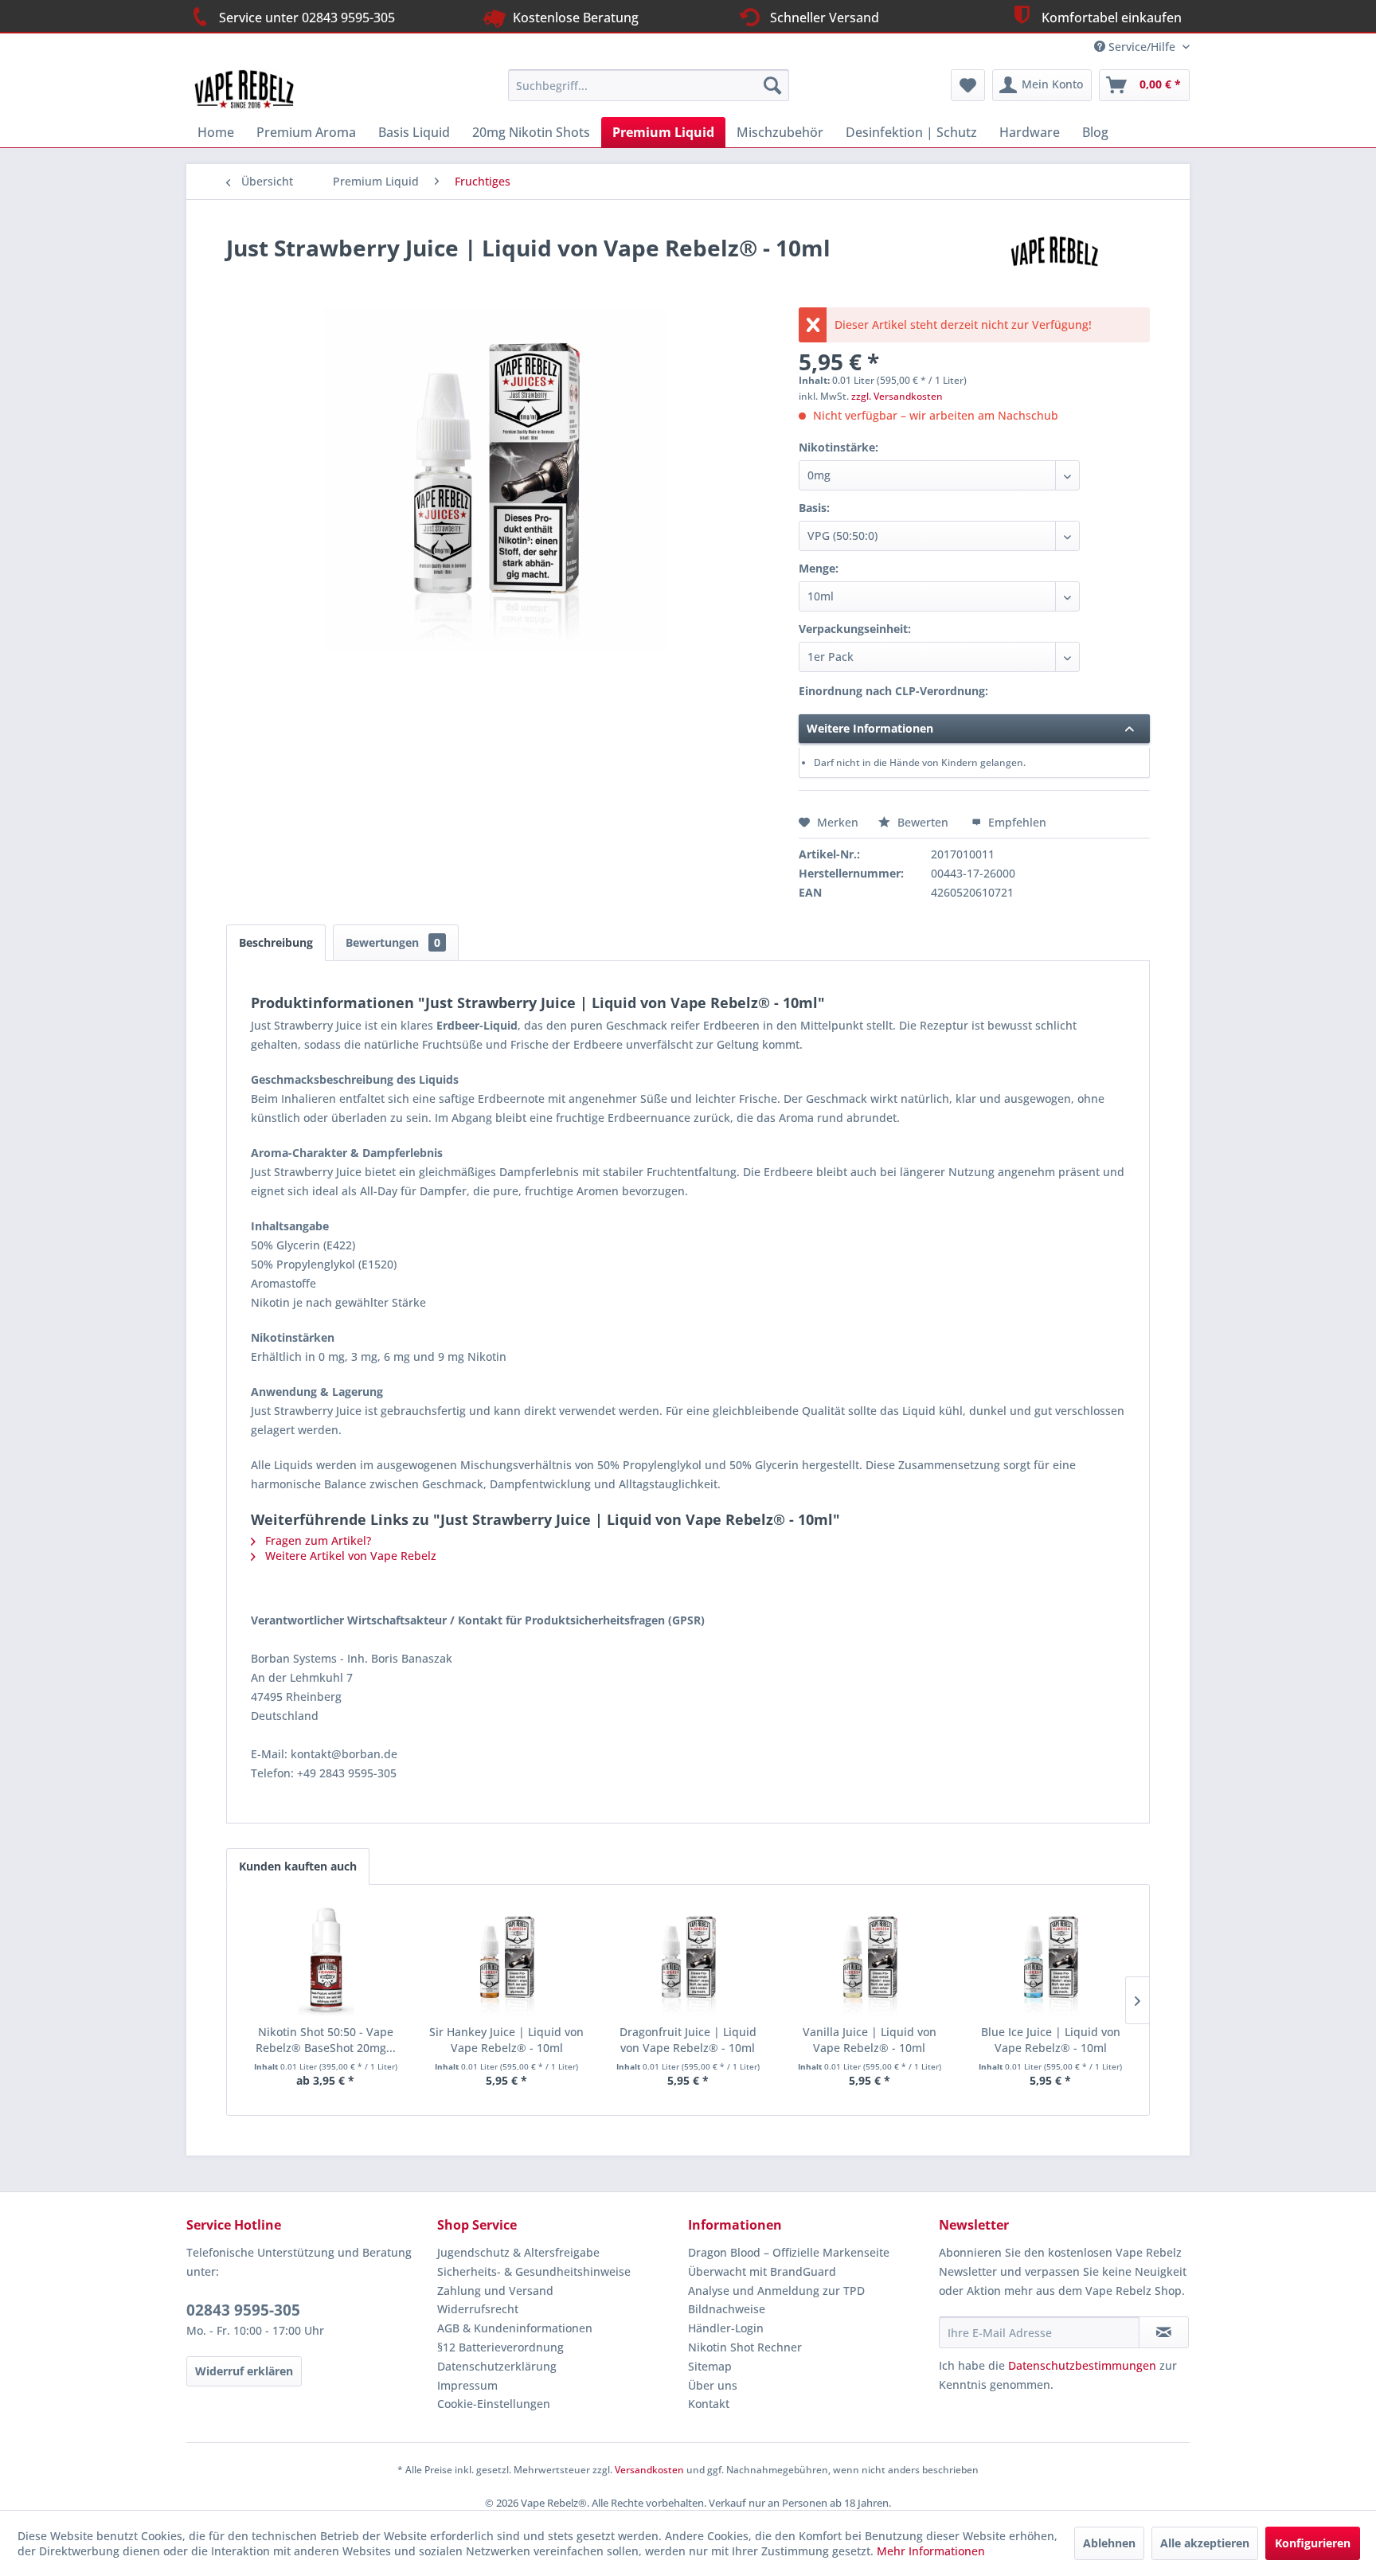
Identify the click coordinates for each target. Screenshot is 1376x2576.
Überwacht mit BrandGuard (762, 2271)
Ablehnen (1109, 2543)
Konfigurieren (1313, 2543)
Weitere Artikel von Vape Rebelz (349, 1556)
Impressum (467, 2385)
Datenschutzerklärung (497, 2366)
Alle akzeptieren (1205, 2543)
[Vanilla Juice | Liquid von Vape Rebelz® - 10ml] (870, 1960)
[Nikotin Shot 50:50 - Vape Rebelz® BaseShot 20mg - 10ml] (326, 1960)
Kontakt (709, 2404)
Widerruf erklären (244, 2371)
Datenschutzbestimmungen (1082, 2365)
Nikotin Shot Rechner (745, 2347)
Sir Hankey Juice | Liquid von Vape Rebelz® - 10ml (506, 2040)
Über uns (713, 2385)
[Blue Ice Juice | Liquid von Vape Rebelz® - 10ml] (1050, 1960)
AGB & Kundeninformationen (515, 2328)
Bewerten (923, 822)
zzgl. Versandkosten (897, 396)
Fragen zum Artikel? (317, 1540)
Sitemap (710, 2366)
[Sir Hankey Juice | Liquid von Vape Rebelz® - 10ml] (507, 1960)
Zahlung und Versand (495, 2291)
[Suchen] (772, 85)
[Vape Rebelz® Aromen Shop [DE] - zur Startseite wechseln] (252, 89)
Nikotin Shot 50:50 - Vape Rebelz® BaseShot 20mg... (326, 2040)
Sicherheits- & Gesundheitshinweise (534, 2271)
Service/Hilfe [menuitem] (1142, 47)
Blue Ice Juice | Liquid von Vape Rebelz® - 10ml (1051, 2040)
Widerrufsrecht (478, 2309)
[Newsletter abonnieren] (1164, 2332)
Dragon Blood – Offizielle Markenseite (789, 2252)
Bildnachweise (727, 2309)
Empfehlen (1016, 822)
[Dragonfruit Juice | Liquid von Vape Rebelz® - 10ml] (688, 1960)
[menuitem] (649, 85)
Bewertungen (393, 942)
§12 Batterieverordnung (500, 2347)
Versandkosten (649, 2470)
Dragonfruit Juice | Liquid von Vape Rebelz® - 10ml (688, 2040)
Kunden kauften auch (298, 1866)
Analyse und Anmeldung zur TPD (776, 2291)
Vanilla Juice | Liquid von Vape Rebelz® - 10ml (870, 2040)
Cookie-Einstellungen (494, 2404)
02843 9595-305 (243, 2310)
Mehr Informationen (931, 2551)
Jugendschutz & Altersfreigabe (518, 2252)
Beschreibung (276, 942)
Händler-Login (726, 2328)
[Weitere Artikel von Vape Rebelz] (1057, 264)
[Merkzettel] (968, 85)
